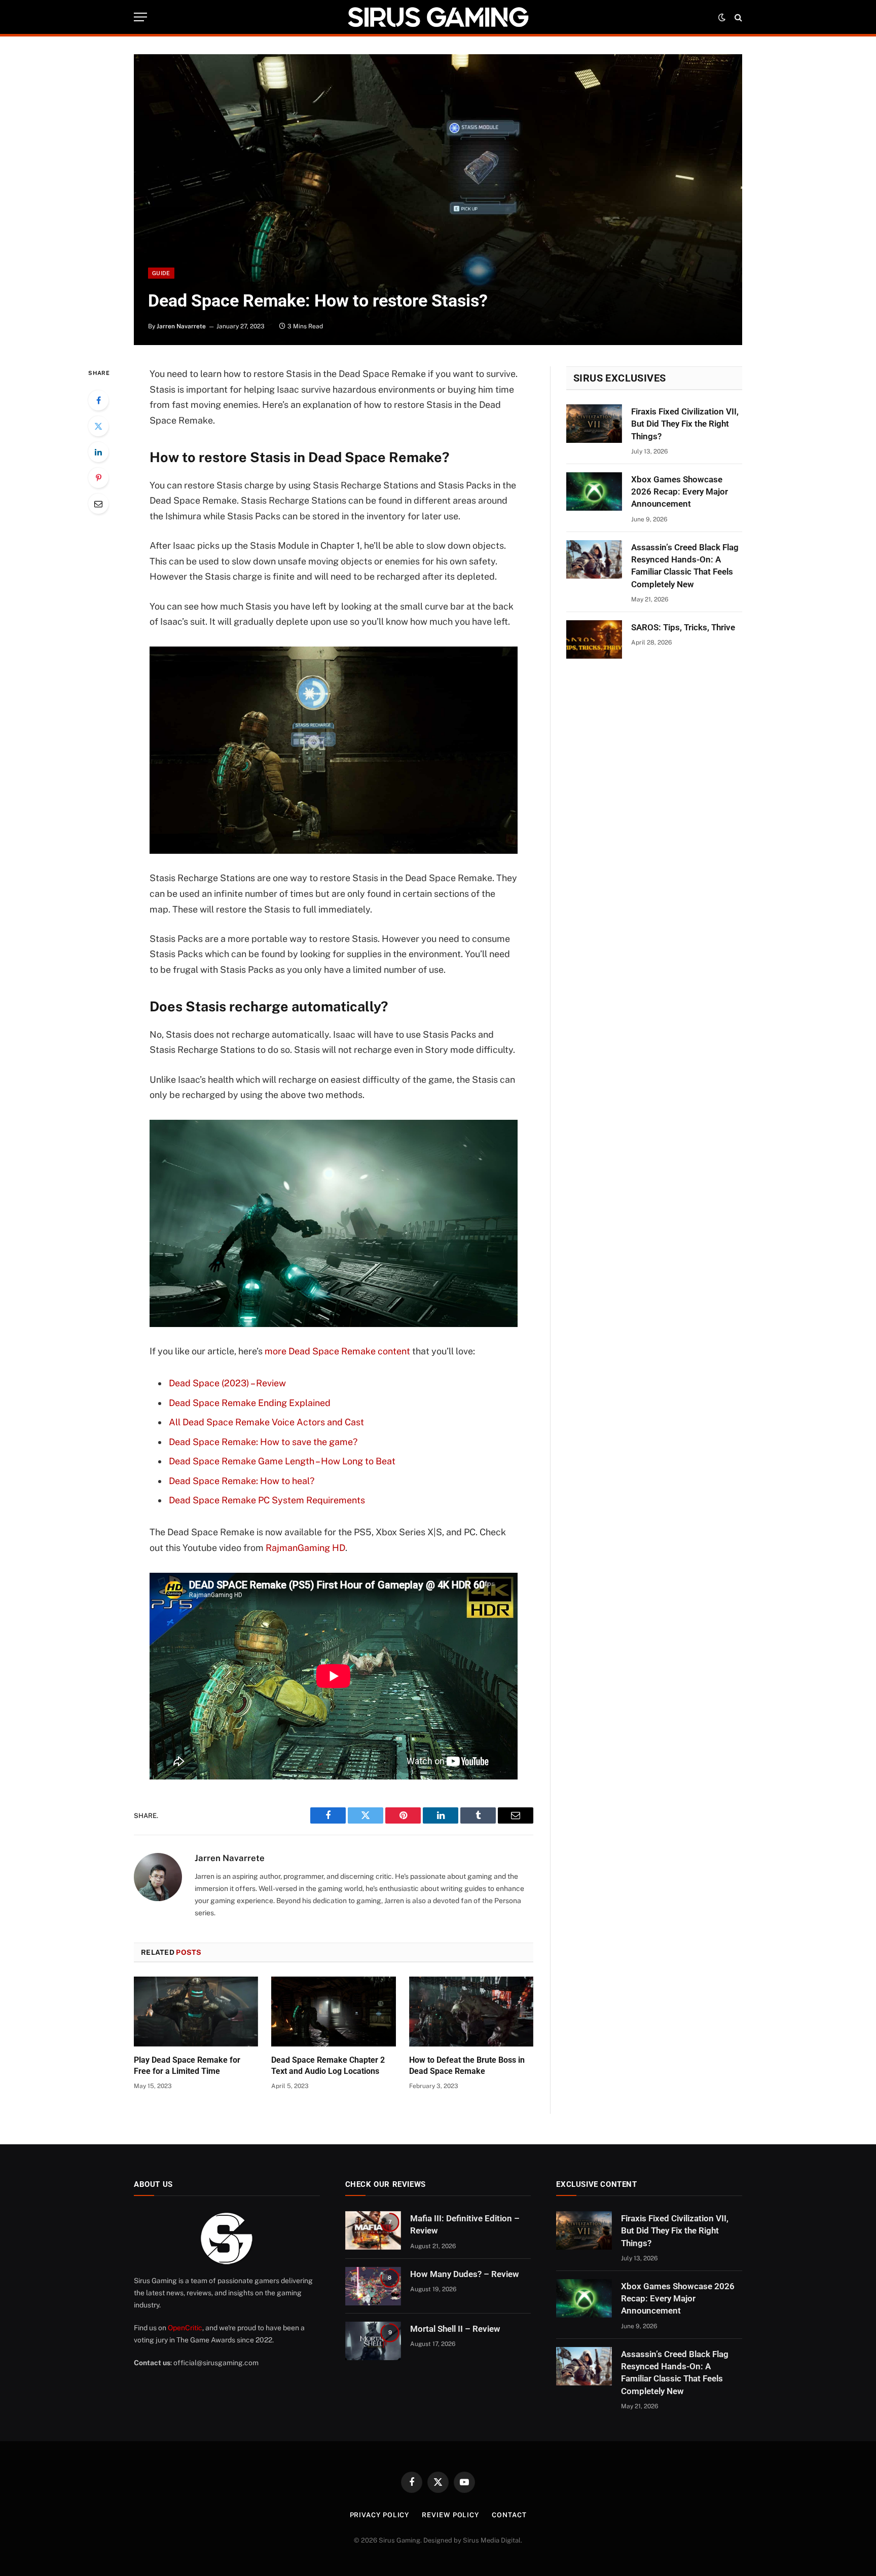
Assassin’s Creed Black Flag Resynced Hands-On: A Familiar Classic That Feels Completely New (685, 566)
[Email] (98, 504)
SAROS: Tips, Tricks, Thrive (683, 627)
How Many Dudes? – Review (465, 2274)
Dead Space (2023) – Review (227, 1383)
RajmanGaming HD (305, 1548)
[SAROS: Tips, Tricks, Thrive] (594, 639)
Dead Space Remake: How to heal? (242, 1481)
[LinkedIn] (98, 452)
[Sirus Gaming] (438, 17)
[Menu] (140, 17)
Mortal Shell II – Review (455, 2329)
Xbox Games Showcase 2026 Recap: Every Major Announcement (680, 492)
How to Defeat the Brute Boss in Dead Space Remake (467, 2066)
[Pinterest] (98, 478)
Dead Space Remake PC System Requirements (267, 1500)
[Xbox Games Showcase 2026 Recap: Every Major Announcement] (594, 491)
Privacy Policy (380, 2515)
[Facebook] (98, 400)
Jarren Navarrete (181, 326)
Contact (509, 2515)
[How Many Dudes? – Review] (373, 2286)
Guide (161, 273)
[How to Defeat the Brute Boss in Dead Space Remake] (471, 2012)
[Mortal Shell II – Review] (373, 2341)
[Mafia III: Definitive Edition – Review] (373, 2230)
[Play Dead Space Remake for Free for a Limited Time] (196, 2012)
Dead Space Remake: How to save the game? (263, 1442)
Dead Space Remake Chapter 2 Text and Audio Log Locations (328, 2066)
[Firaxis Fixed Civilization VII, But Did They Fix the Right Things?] (594, 424)
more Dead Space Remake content (337, 1351)
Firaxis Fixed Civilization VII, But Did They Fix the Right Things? (685, 424)
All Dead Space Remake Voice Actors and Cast (266, 1422)
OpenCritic (185, 2328)
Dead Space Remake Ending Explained (250, 1403)
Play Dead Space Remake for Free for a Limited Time (187, 2066)
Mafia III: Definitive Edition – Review (465, 2224)
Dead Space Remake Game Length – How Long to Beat (282, 1461)
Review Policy (450, 2515)
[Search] (737, 17)
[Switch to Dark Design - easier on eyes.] (722, 17)
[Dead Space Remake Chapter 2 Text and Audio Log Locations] (333, 2012)
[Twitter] (98, 426)
